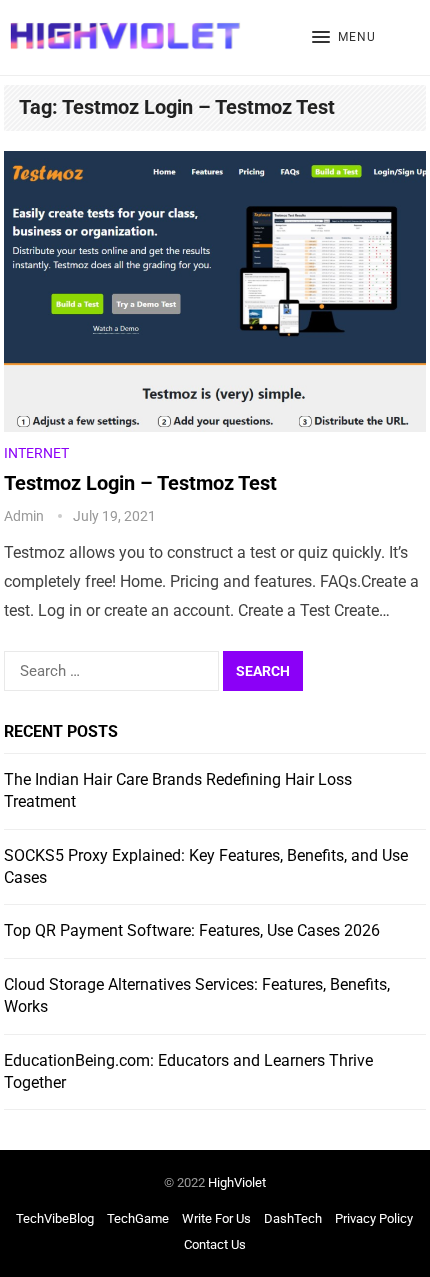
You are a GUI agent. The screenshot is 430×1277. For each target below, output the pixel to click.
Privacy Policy (374, 1218)
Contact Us (215, 1244)
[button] (344, 38)
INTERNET (36, 453)
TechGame (138, 1218)
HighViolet (237, 1182)
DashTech (293, 1218)
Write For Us (216, 1218)
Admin (24, 516)
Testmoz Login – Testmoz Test (140, 483)
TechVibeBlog (55, 1218)
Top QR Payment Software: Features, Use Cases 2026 (192, 930)
